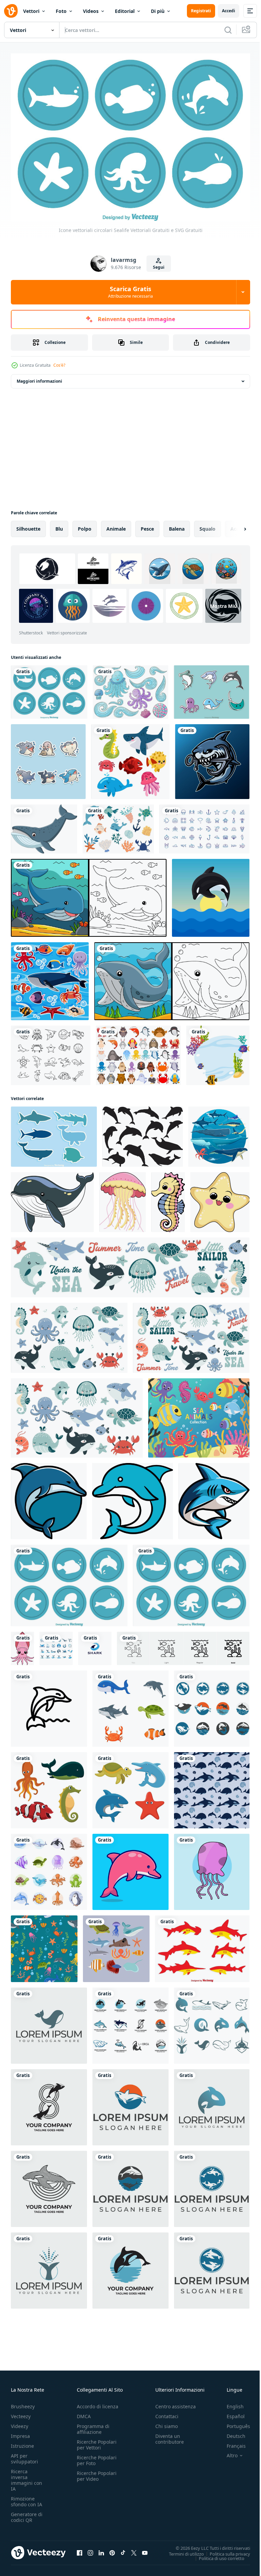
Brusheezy (23, 2403)
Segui (159, 267)
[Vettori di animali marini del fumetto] (212, 688)
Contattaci (167, 2413)
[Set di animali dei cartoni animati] (138, 1052)
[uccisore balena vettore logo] (49, 2104)
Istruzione (22, 2442)
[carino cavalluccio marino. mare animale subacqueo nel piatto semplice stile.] (168, 1198)
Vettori (31, 11)
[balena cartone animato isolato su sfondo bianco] (44, 825)
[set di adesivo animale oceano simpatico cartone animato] (48, 758)
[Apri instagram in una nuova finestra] (90, 2549)
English (230, 2403)
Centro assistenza (176, 2403)
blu (59, 525)
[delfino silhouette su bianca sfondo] (143, 1133)
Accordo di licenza (98, 2403)
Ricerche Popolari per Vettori (97, 2441)
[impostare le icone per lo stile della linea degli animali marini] (51, 1052)
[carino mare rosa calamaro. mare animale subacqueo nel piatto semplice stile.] (22, 1645)
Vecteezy (21, 2413)
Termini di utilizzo (181, 2550)
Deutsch (231, 2433)
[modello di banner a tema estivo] (218, 1052)
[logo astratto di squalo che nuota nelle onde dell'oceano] (95, 1645)
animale (116, 525)
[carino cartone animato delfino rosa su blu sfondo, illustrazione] (130, 1868)
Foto (61, 11)
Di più (158, 11)
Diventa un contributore (170, 2436)
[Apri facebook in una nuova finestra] (80, 2549)
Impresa (20, 2433)
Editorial (125, 11)
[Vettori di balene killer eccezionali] (211, 894)
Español (231, 2413)
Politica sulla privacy (225, 2550)
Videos (91, 11)
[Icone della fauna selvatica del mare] (54, 1133)
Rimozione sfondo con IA (27, 2498)
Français (231, 2442)
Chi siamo (167, 2423)
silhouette (28, 525)
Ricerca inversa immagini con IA (27, 2477)
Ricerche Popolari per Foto (97, 2457)
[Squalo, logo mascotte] (212, 758)
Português (233, 2423)
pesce (147, 525)
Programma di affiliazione (93, 2426)
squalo (207, 525)
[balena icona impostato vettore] (56, 1645)
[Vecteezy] (11, 11)
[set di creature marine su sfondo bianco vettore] (130, 758)
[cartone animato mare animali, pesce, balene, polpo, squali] (219, 1133)
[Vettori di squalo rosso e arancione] (202, 1945)
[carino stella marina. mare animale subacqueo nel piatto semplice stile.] (220, 1198)
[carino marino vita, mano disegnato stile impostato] (49, 1868)
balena (177, 525)
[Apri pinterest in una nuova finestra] (112, 2549)
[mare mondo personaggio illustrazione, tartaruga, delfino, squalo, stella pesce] (130, 1786)
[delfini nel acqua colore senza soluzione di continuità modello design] (212, 1786)
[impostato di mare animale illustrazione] (116, 1945)
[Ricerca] (228, 30)
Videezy (20, 2423)
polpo (85, 525)
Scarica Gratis (130, 292)
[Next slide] (234, 525)
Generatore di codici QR (27, 2514)
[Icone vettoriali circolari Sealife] (49, 688)
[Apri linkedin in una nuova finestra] (101, 2549)
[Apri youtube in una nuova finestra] (145, 2549)
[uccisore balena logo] (212, 1705)
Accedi (229, 11)
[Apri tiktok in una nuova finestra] (123, 2549)
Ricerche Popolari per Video (97, 2473)
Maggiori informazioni (39, 377)
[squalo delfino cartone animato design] (49, 1497)
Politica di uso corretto (216, 2555)
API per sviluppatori (24, 2455)
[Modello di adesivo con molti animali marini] (50, 977)
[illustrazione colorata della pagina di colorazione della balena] (89, 894)
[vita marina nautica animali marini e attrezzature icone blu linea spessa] (204, 825)
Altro (227, 2452)
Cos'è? (59, 365)
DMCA (84, 2413)
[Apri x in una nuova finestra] (134, 2549)
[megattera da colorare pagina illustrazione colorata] (172, 977)
